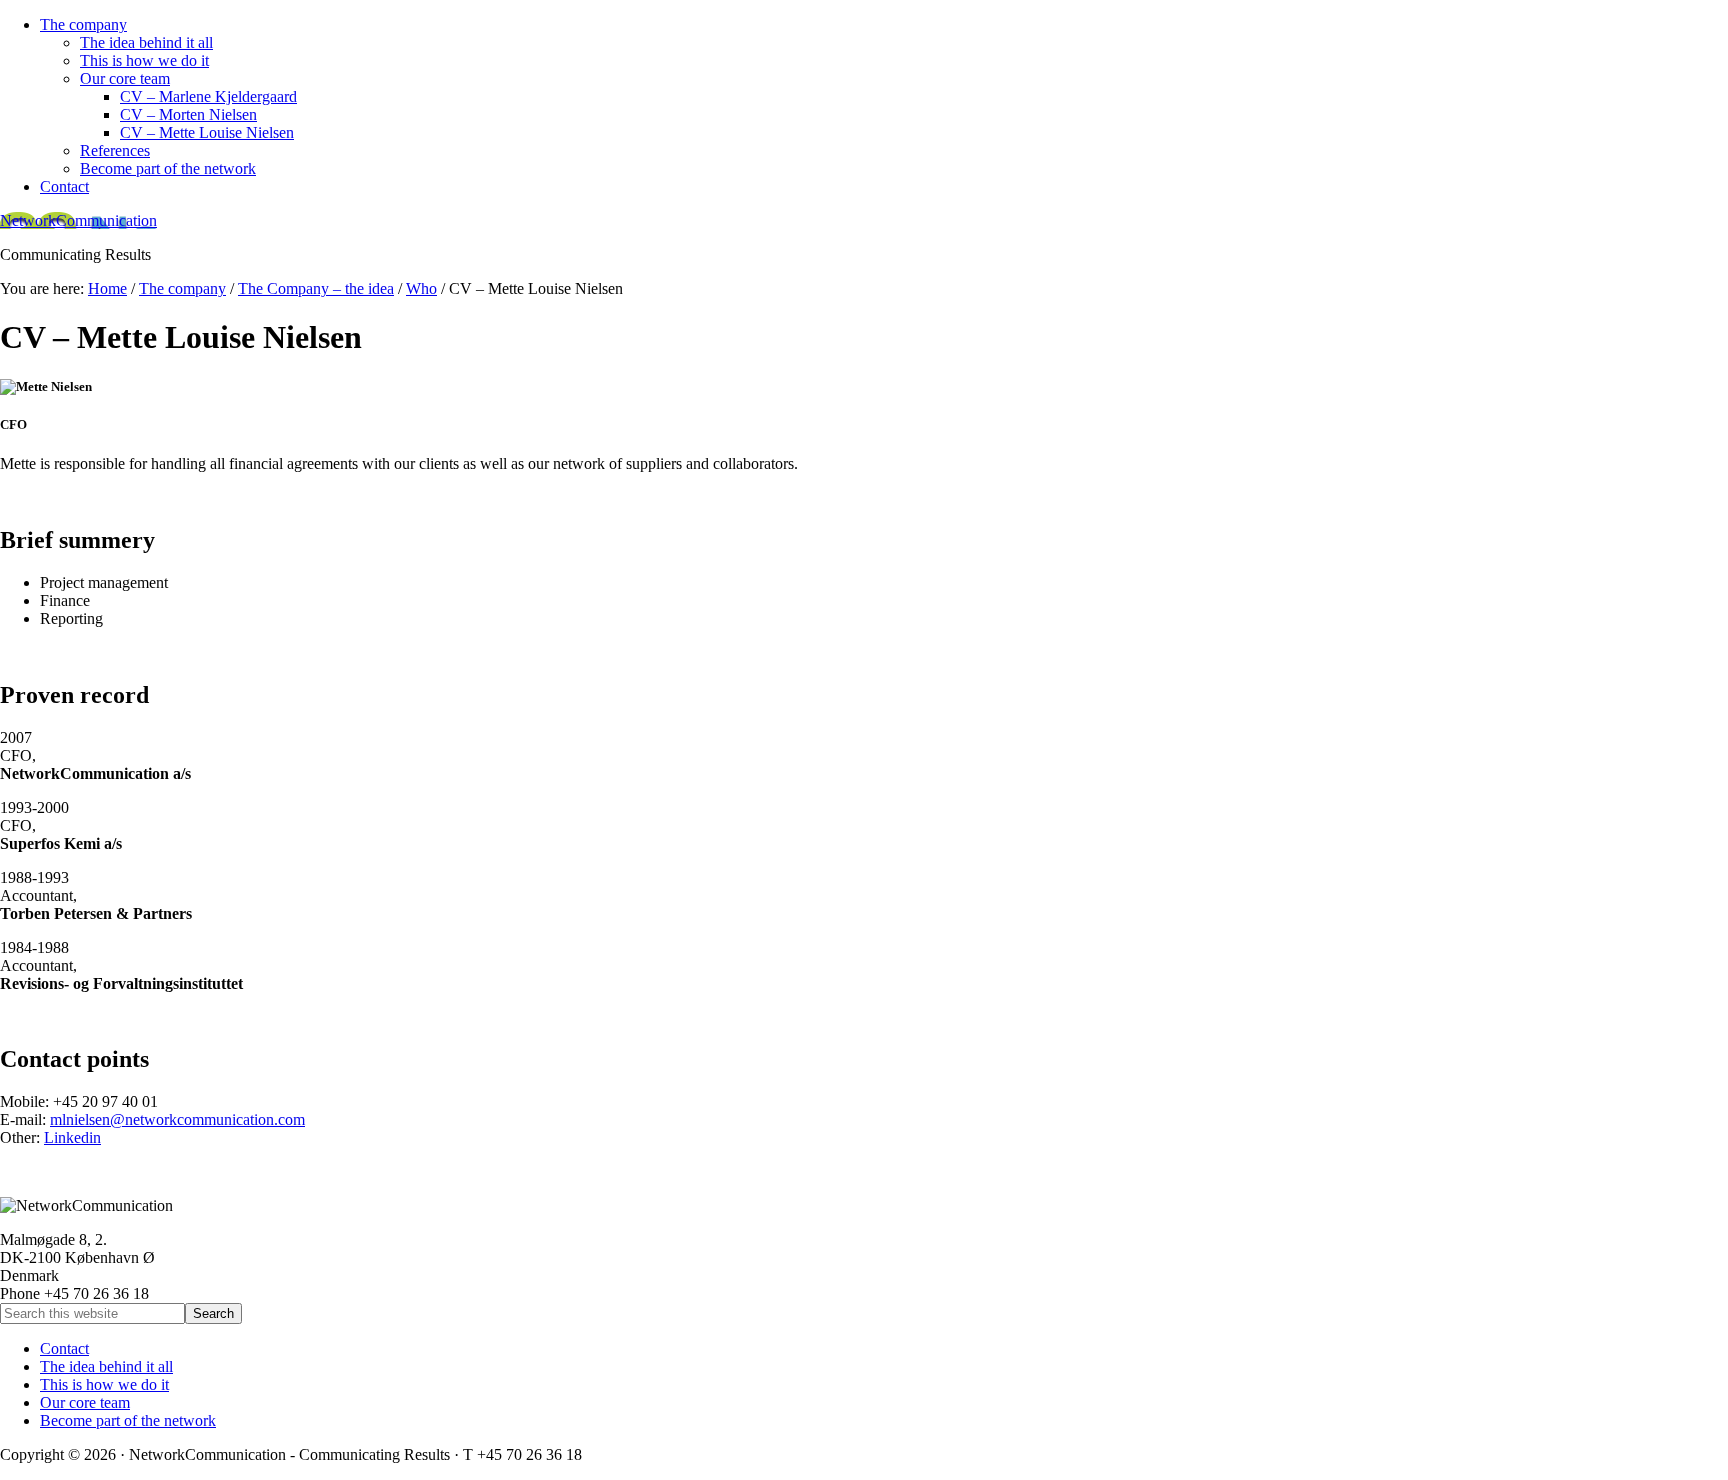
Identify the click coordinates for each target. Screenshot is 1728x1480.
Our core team (85, 1402)
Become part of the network (128, 1420)
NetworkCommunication (78, 220)
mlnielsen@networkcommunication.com (177, 1119)
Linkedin (72, 1137)
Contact (64, 1348)
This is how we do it (104, 1384)
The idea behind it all (106, 1366)
